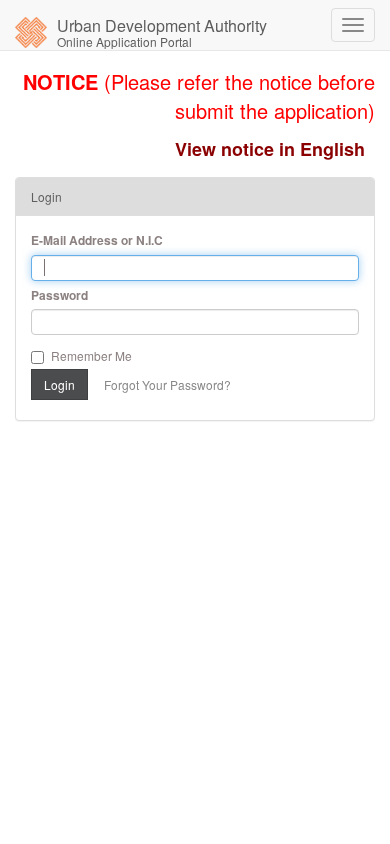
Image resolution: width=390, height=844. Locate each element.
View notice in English (270, 149)
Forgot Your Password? (167, 384)
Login (59, 384)
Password (59, 295)
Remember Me (91, 355)
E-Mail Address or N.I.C (97, 240)
